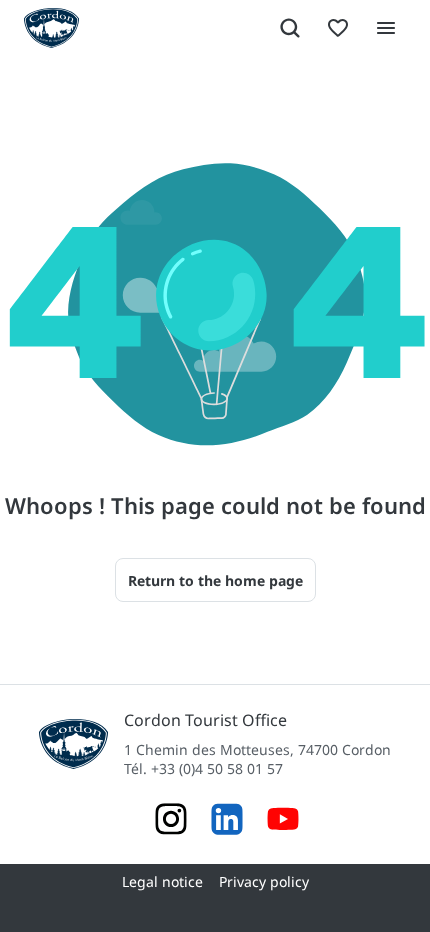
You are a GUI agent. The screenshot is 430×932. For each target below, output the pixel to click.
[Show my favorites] (338, 28)
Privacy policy (264, 881)
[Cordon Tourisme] (283, 821)
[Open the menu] (386, 28)
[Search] (290, 28)
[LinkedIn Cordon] (227, 821)
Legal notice (162, 881)
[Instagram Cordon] (171, 821)
